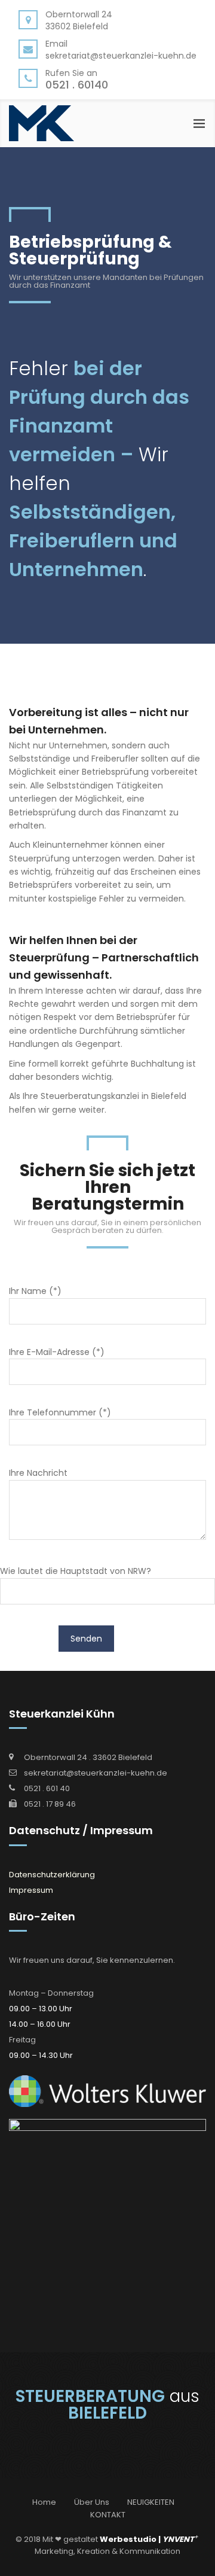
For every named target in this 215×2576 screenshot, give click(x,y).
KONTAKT (108, 2515)
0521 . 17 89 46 (50, 1804)
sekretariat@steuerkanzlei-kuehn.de (96, 1773)
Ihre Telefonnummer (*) (60, 1412)
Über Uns (92, 2502)
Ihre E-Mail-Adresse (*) (57, 1352)
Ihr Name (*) (35, 1291)
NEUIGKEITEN (151, 2502)
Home (44, 2502)
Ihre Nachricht (38, 1473)
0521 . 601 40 (47, 1788)
